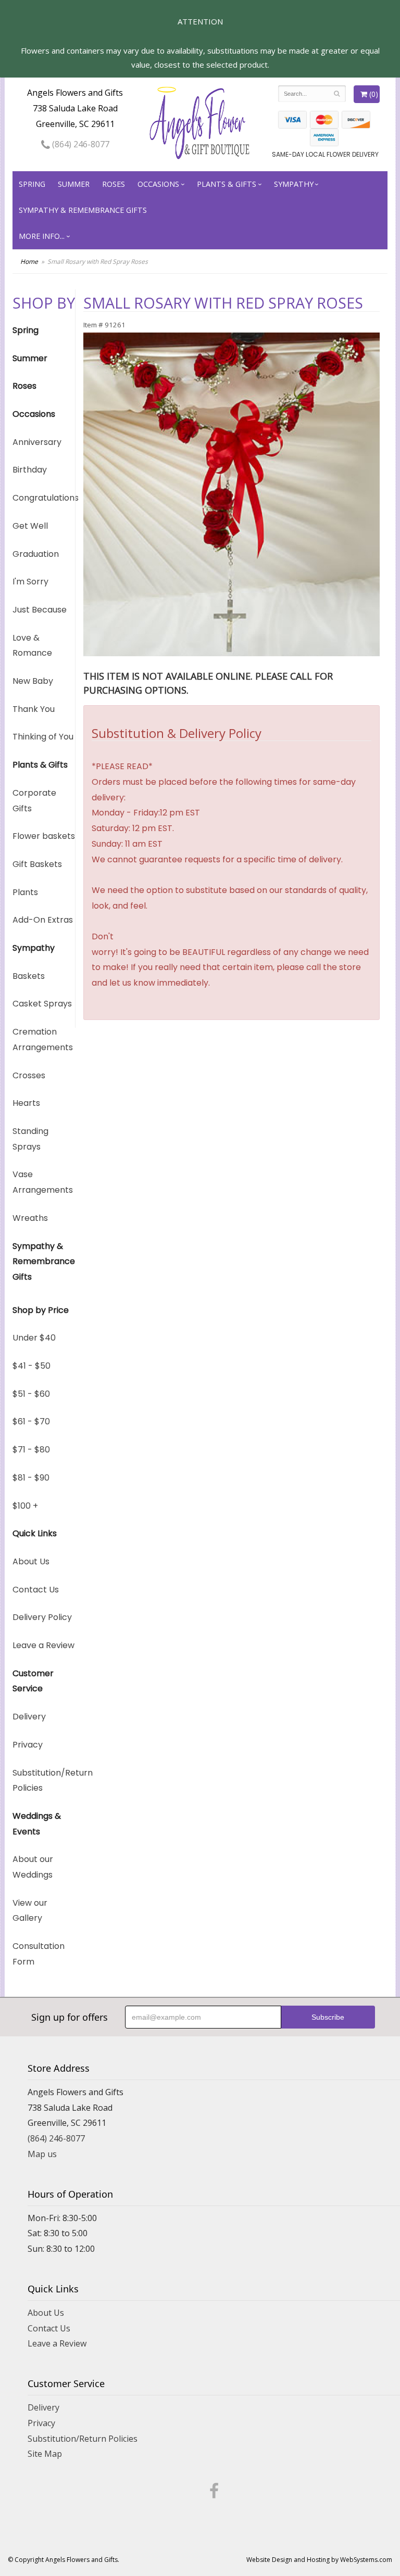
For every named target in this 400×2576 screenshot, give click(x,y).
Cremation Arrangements (43, 1040)
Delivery (29, 1717)
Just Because (40, 610)
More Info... (42, 236)
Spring (32, 184)
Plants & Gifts (227, 184)
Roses (114, 184)
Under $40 (34, 1338)
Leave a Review (43, 1645)
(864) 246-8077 (80, 144)
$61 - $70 (31, 1421)
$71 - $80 (31, 1450)
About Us (31, 1561)
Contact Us (36, 1590)
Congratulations (44, 498)
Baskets (29, 976)
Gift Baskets (37, 864)
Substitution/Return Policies (44, 1781)
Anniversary (37, 442)
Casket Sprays (42, 1004)
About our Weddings (33, 1867)
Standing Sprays (30, 1139)
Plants (25, 892)
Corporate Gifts (34, 801)
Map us (42, 2154)
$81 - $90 (31, 1478)
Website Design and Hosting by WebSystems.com (319, 2560)
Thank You (34, 709)
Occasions (158, 184)
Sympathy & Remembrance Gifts (83, 210)
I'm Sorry (30, 582)
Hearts (26, 1103)
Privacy (28, 1745)
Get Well (30, 526)
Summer (74, 184)
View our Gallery (30, 1911)
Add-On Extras (43, 920)
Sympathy (294, 184)
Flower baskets (44, 836)
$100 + (25, 1506)
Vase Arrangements (43, 1182)
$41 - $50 (32, 1366)
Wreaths (30, 1218)
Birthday (30, 470)
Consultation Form (39, 1954)
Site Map (45, 2454)
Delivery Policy (42, 1617)
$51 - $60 (31, 1394)
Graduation (36, 554)
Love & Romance (32, 646)
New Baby (33, 681)
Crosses (29, 1075)
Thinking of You (43, 737)
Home (29, 262)
